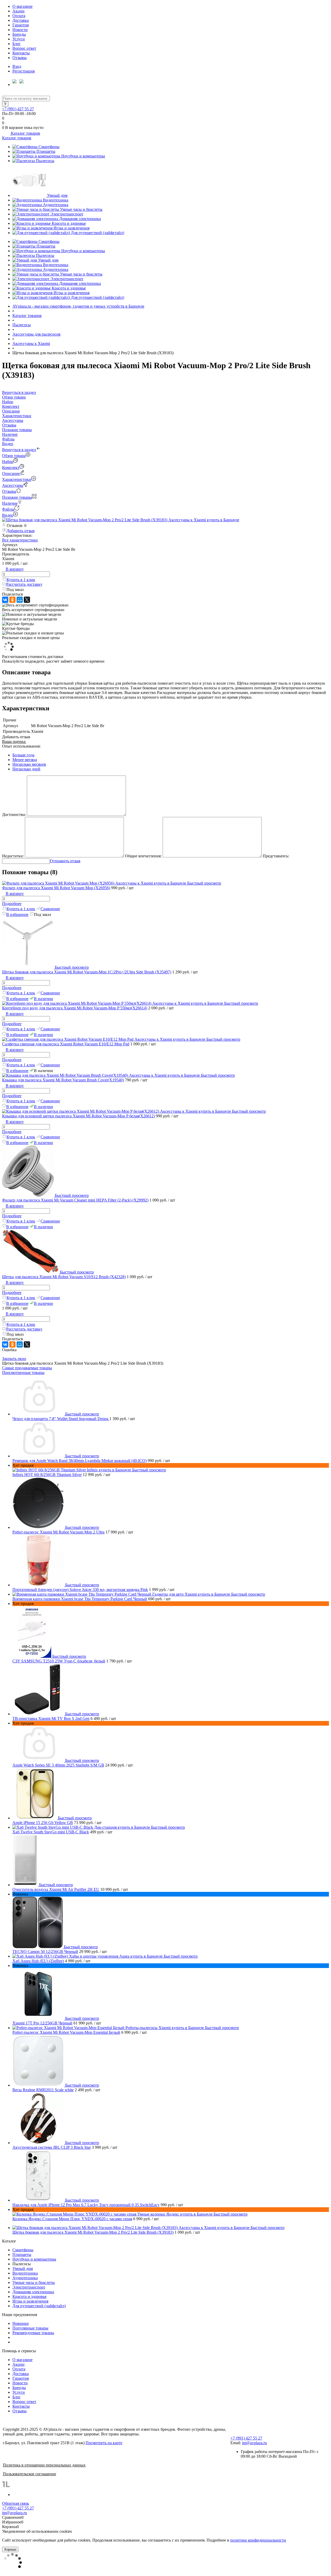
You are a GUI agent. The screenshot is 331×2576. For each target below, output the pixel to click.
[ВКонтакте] (5, 600)
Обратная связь (16, 2503)
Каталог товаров (25, 133)
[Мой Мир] (20, 600)
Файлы (8, 509)
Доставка (21, 20)
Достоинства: (14, 815)
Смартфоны (49, 147)
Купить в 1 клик (21, 580)
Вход (17, 66)
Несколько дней (26, 769)
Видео (8, 515)
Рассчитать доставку (24, 584)
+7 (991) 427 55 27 (18, 109)
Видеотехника (56, 200)
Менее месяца (25, 760)
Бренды (19, 34)
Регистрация (24, 71)
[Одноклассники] (12, 600)
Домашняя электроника (80, 219)
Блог (17, 44)
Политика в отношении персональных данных (44, 2465)
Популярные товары (30, 2328)
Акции (18, 11)
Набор (8, 462)
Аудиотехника (56, 205)
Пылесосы (45, 161)
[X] (27, 600)
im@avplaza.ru (254, 2443)
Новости (20, 30)
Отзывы (20, 58)
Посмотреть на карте (104, 2443)
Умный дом (57, 195)
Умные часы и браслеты (81, 209)
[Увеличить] (121, 520)
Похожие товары (17, 497)
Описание (11, 473)
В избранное (17, 914)
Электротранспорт (67, 214)
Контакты (21, 53)
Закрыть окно (14, 1359)
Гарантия (21, 25)
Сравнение (50, 909)
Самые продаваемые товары (27, 1368)
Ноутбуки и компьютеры (83, 156)
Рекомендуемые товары (33, 2333)
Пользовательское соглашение (29, 2474)
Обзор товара (14, 456)
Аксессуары (13, 485)
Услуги (19, 39)
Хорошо (10, 2549)
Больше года (23, 755)
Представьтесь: (276, 856)
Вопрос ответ (24, 48)
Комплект (11, 468)
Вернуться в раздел (19, 450)
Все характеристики (20, 540)
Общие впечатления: (143, 856)
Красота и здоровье (69, 223)
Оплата (19, 16)
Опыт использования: (21, 746)
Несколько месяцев (29, 764)
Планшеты (46, 151)
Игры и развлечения (72, 228)
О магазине (22, 6)
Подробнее (12, 904)
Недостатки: (13, 856)
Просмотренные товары (23, 1373)
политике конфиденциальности (258, 2540)
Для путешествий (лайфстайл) (97, 233)
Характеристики (17, 479)
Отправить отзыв (65, 861)
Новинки (21, 2323)
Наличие (10, 503)
